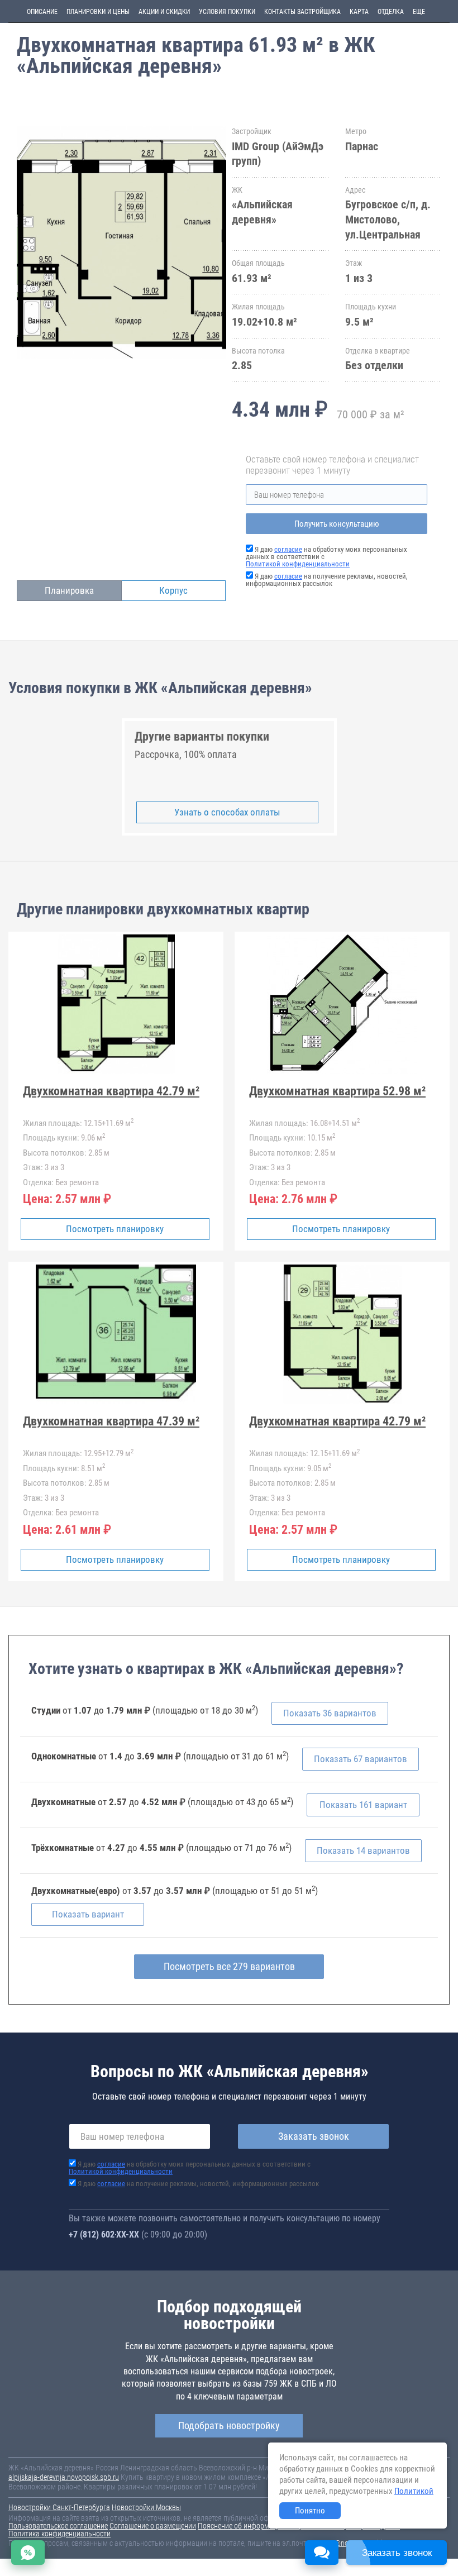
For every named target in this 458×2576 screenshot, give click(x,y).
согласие (288, 549)
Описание (42, 12)
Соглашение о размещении (153, 2526)
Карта (359, 12)
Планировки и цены (98, 12)
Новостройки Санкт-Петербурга (59, 2507)
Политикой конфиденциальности (298, 564)
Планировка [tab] (69, 590)
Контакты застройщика (302, 12)
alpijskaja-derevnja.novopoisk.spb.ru (64, 2477)
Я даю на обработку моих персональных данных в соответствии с (190, 2168)
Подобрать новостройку (229, 2425)
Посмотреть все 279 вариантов (229, 1966)
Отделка (391, 12)
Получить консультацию (337, 524)
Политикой (414, 2491)
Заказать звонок (314, 2136)
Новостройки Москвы (146, 2507)
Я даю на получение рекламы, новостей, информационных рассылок (327, 580)
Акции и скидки (164, 12)
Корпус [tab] (173, 590)
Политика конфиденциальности (59, 2534)
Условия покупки (227, 12)
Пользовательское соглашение (58, 2526)
